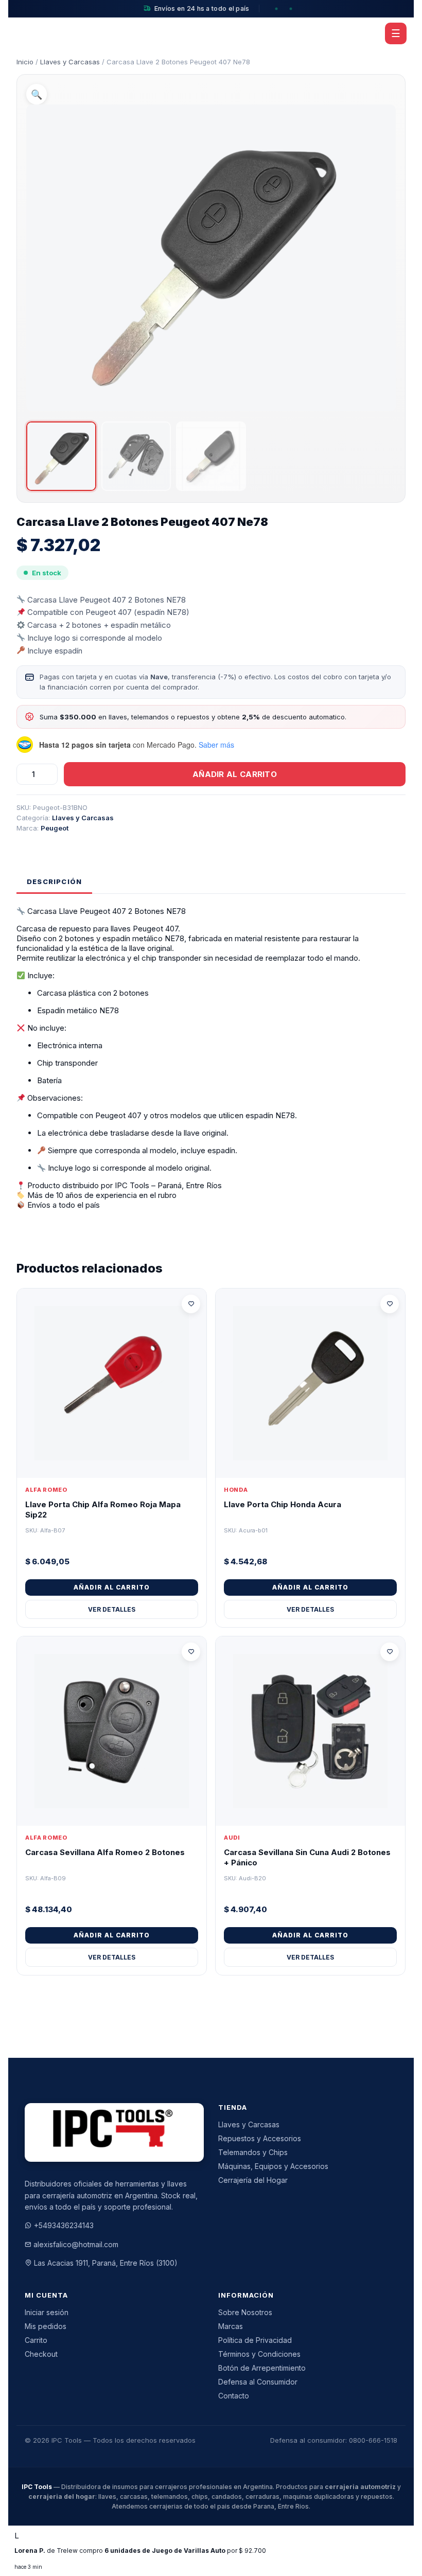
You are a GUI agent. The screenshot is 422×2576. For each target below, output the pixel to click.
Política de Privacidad (255, 2340)
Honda (236, 1490)
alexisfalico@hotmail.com (76, 2244)
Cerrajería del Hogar (253, 2180)
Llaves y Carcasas (70, 62)
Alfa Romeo (46, 1490)
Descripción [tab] (54, 881)
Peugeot (55, 828)
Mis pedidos (46, 2326)
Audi (232, 1838)
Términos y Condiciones (259, 2354)
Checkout (41, 2354)
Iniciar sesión (47, 2312)
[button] (37, 94)
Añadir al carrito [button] (112, 1587)
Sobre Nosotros (245, 2312)
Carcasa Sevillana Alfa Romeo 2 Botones (105, 1852)
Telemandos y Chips (253, 2152)
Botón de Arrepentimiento (262, 2368)
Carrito (36, 2340)
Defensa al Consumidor (258, 2382)
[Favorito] (191, 1304)
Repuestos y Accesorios (260, 2138)
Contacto (234, 2396)
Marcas (231, 2326)
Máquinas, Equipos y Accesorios (273, 2166)
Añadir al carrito (235, 774)
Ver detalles (112, 1609)
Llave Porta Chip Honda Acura (283, 1504)
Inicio (25, 62)
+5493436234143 (64, 2225)
